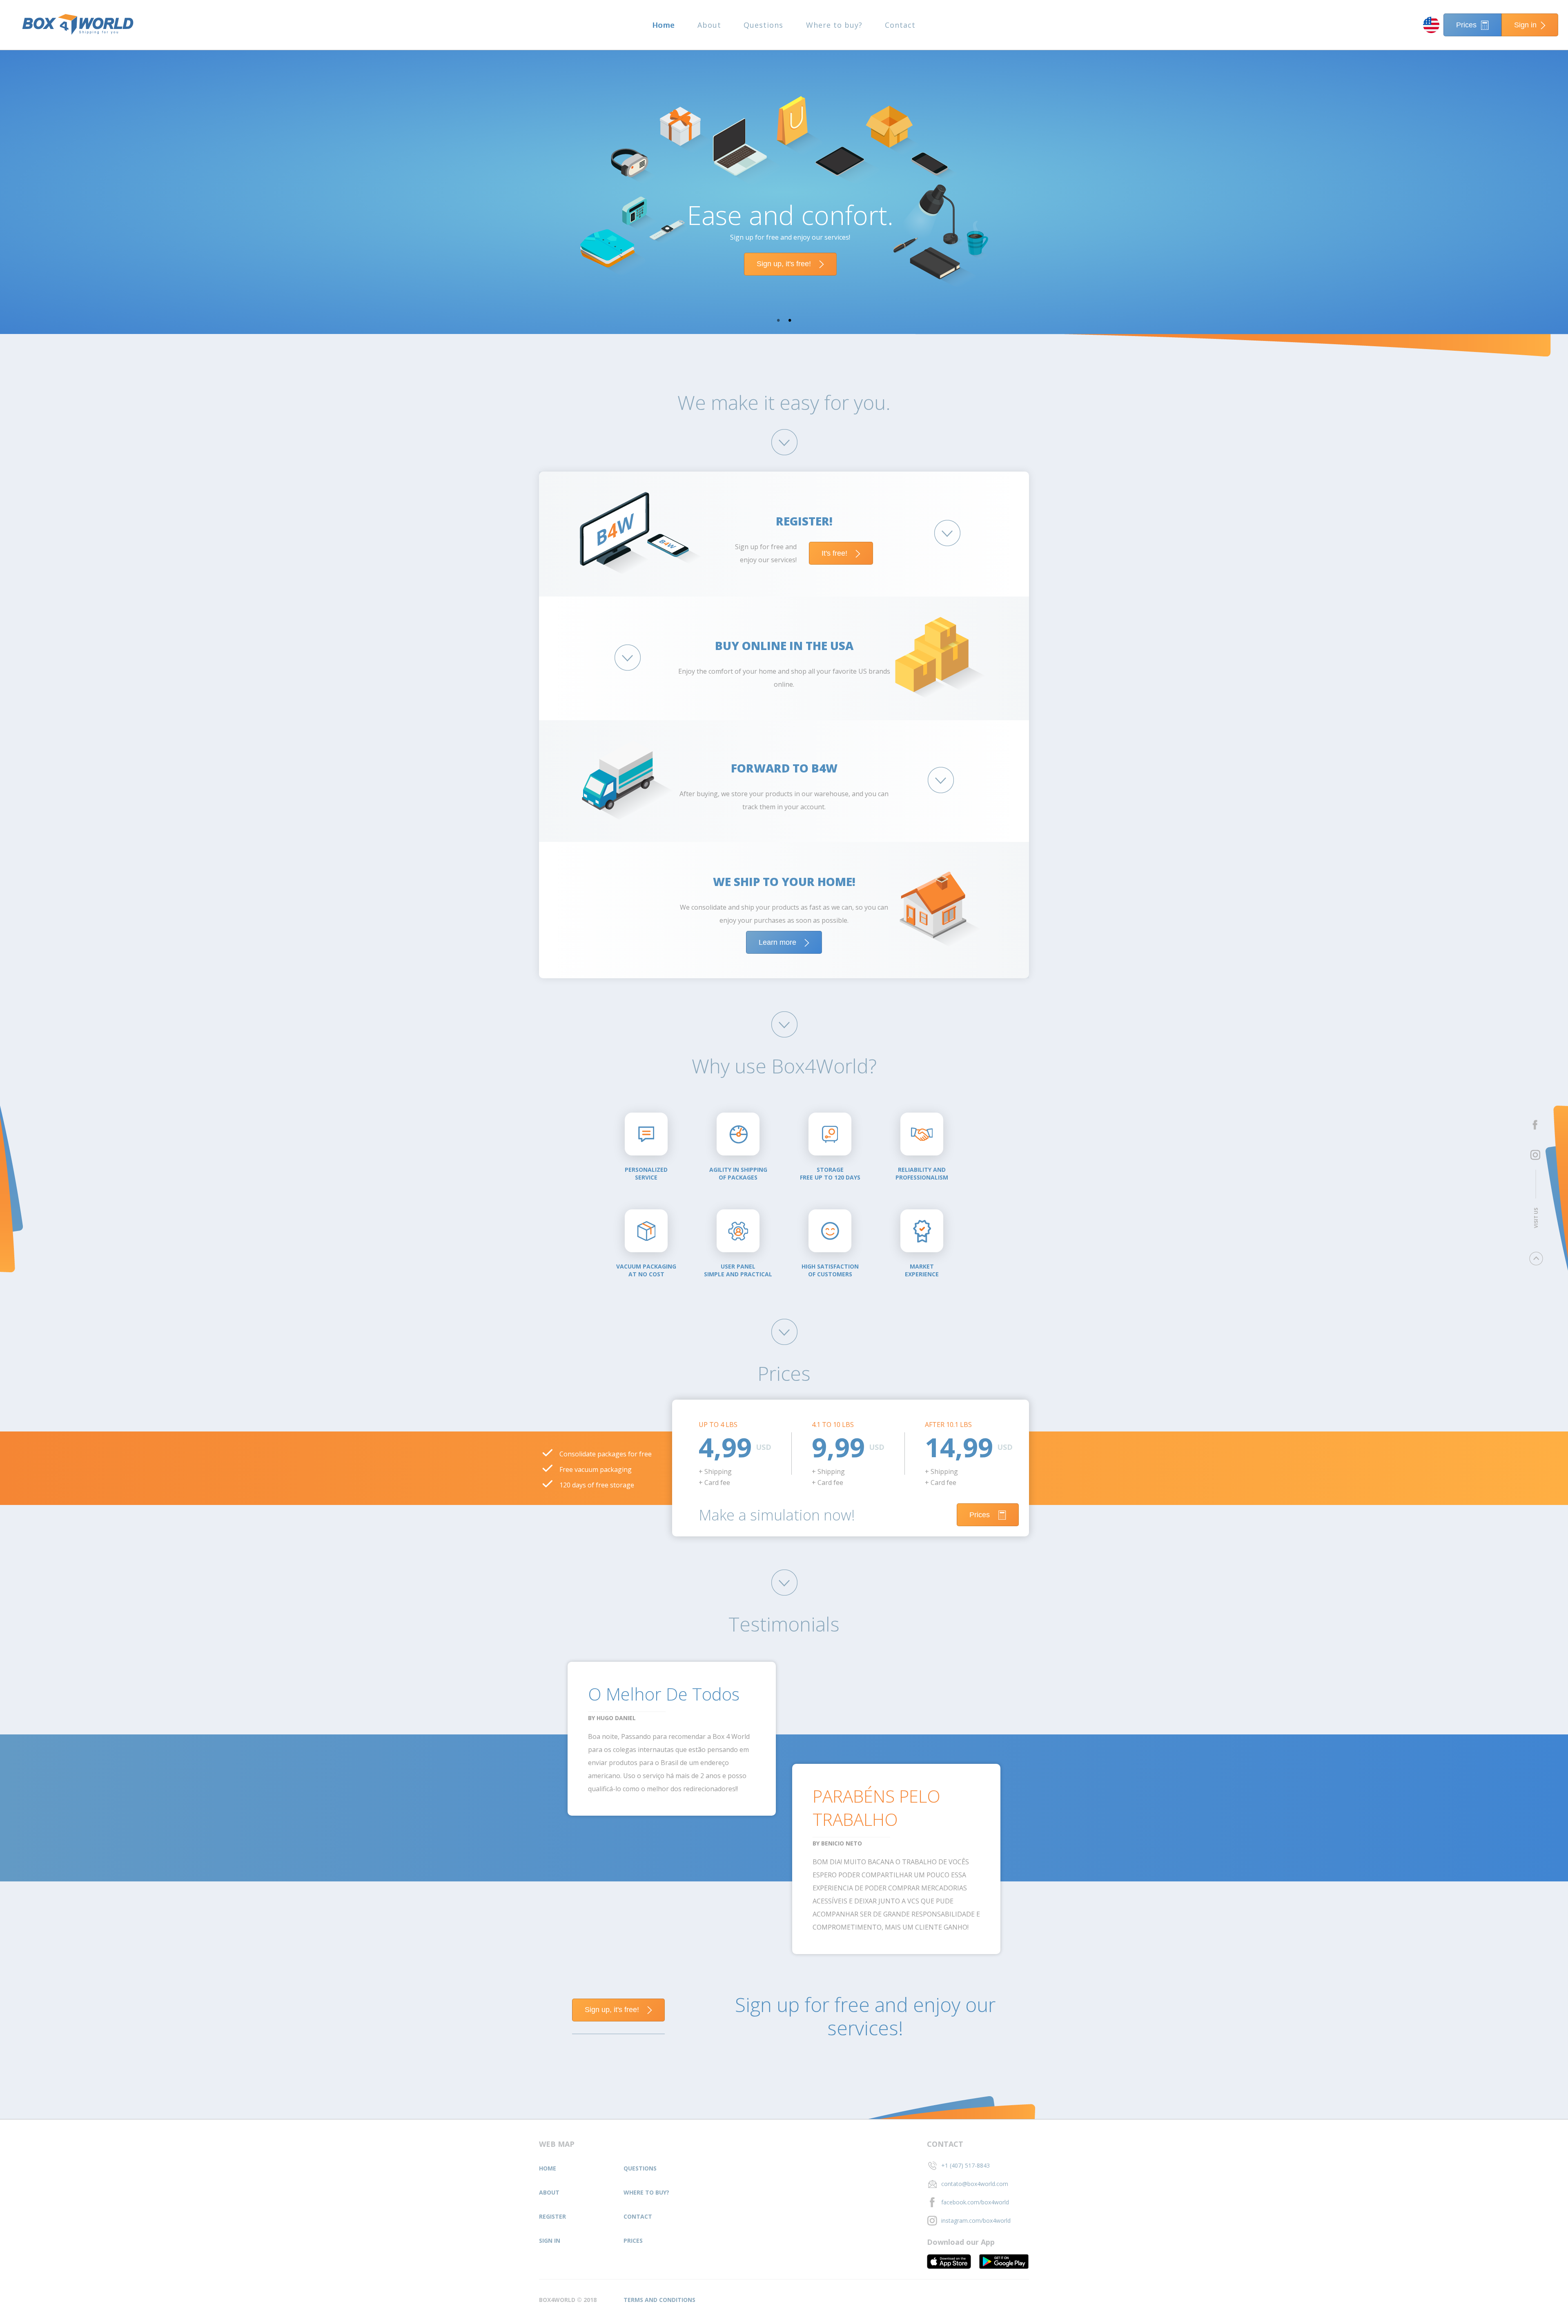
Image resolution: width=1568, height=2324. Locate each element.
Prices (1466, 25)
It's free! (834, 553)
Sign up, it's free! (784, 264)
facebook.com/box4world (975, 2202)
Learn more (777, 942)
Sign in (1525, 25)
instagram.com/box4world (976, 2220)
